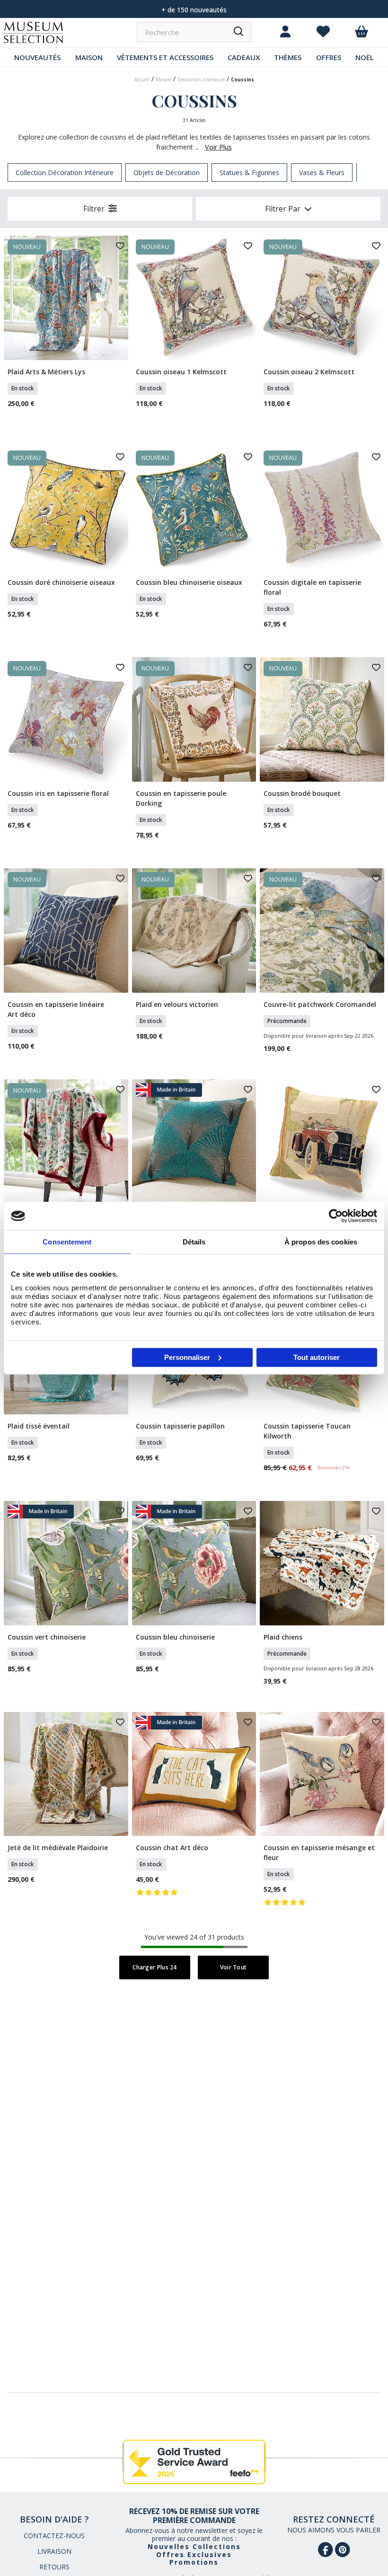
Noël (365, 57)
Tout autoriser (317, 1357)
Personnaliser (187, 1357)
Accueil (142, 79)
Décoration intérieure (201, 79)
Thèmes (288, 57)
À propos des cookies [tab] (321, 1242)
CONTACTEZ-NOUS (54, 2536)
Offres (329, 57)
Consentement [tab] (67, 1242)
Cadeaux (244, 57)
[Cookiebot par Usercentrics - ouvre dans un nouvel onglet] (336, 1216)
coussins (242, 79)
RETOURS (54, 2567)
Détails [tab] (194, 1242)
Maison (89, 57)
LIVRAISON (54, 2551)
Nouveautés (37, 57)
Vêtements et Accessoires (165, 57)
